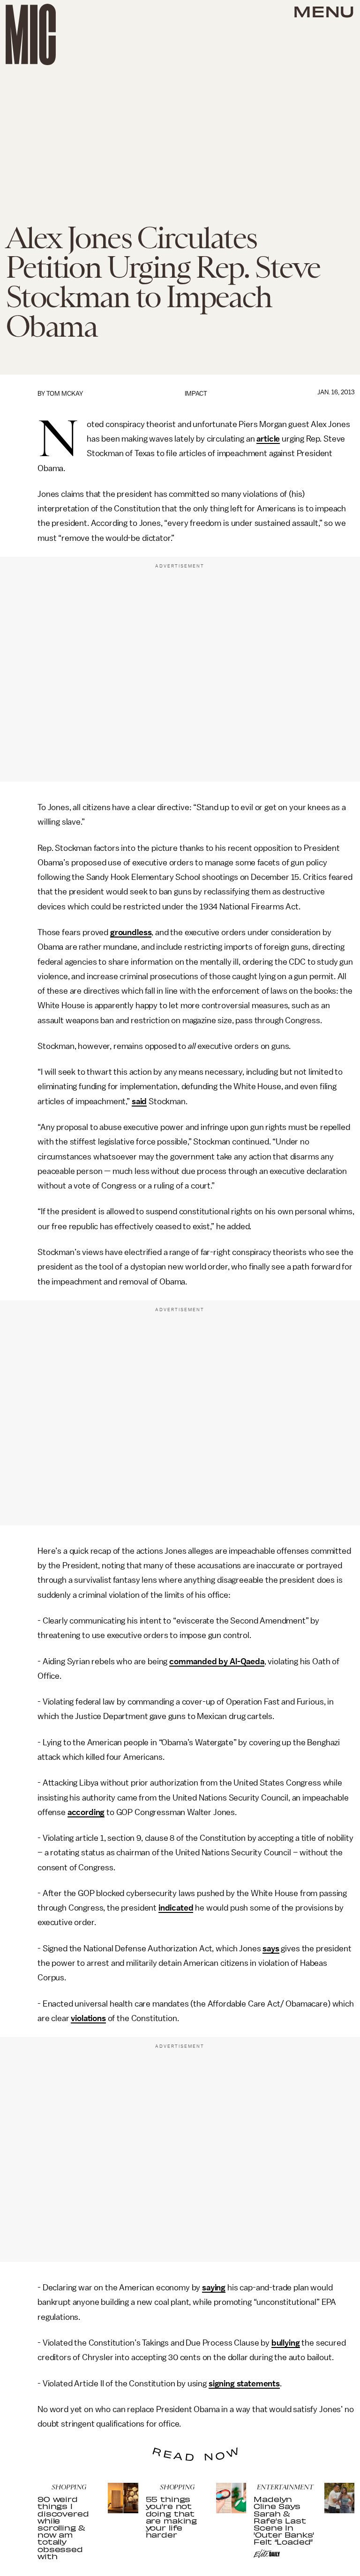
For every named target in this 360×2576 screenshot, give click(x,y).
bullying (286, 2343)
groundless (131, 932)
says (271, 1949)
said (139, 1101)
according (86, 1812)
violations (88, 2018)
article (268, 439)
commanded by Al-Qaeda (217, 1661)
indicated (176, 1908)
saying (214, 2288)
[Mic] (31, 34)
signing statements (244, 2384)
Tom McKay (65, 394)
